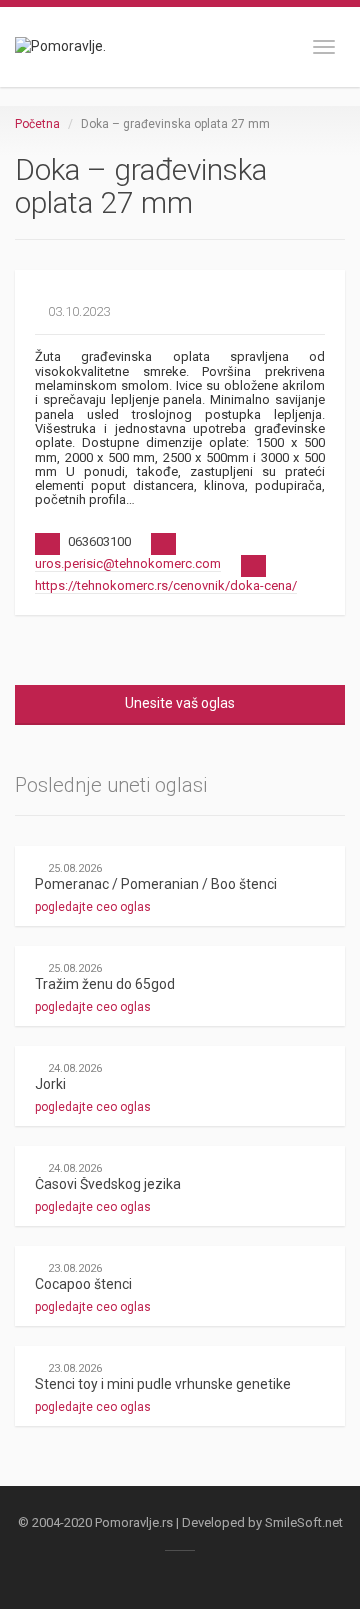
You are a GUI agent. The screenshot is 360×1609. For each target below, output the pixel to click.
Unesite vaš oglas (180, 703)
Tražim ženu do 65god (105, 984)
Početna (37, 124)
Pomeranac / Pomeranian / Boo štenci (156, 884)
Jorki (50, 1084)
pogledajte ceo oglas (94, 907)
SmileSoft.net (304, 1522)
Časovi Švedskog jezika (108, 1184)
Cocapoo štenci (83, 1284)
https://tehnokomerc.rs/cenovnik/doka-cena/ (166, 585)
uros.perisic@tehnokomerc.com (128, 563)
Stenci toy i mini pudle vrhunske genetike (163, 1384)
